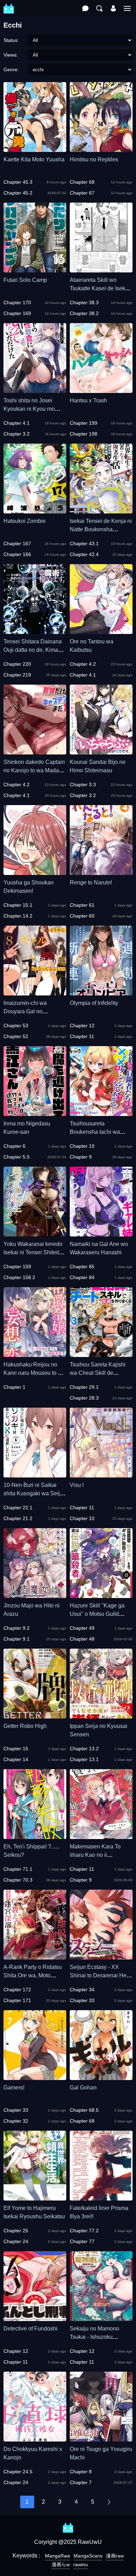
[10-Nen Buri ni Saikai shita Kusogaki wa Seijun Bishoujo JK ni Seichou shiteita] (35, 1474)
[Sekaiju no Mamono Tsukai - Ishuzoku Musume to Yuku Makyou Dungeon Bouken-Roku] (101, 2318)
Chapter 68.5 (84, 2110)
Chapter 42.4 (84, 554)
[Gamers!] (35, 2077)
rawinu (81, 2564)
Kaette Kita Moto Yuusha (34, 159)
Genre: (11, 70)
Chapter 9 (81, 1157)
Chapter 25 (16, 2231)
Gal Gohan (83, 2088)
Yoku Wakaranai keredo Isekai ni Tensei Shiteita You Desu (33, 1252)
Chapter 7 (81, 2482)
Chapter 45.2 (18, 193)
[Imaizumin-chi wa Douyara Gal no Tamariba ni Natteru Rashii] (35, 992)
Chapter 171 (17, 2000)
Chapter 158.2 (19, 1277)
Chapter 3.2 (17, 434)
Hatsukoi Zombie (25, 521)
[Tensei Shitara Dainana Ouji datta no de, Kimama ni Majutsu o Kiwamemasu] (35, 631)
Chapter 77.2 (84, 2231)
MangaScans (88, 2556)
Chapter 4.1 (17, 423)
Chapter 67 (82, 193)
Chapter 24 (16, 2241)
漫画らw (61, 2564)
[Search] (99, 8)
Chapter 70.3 (18, 1880)
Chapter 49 (82, 1628)
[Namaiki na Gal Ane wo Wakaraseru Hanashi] (101, 1233)
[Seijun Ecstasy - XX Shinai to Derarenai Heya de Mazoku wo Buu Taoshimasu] (101, 1956)
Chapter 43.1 (84, 543)
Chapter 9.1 (17, 1639)
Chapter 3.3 (83, 785)
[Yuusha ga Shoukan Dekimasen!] (35, 872)
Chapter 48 (82, 1639)
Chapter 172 (17, 1990)
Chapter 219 (17, 675)
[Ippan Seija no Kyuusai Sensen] (101, 1715)
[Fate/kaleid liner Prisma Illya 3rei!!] (101, 2197)
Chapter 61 (82, 905)
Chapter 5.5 (17, 1157)
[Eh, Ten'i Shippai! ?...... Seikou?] (35, 1836)
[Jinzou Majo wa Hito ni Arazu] (35, 1595)
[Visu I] (101, 1474)
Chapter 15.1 (18, 905)
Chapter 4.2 (83, 664)
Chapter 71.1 (18, 1869)
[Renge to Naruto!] (101, 872)
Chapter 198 (84, 434)
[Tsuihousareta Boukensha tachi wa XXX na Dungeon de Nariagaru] (101, 1113)
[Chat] (85, 8)
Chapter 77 (82, 2241)
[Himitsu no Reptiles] (101, 149)
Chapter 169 (17, 313)
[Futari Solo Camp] (35, 269)
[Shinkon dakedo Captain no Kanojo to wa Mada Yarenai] (35, 751)
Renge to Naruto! (91, 882)
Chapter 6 (14, 1146)
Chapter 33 (82, 2000)
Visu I (77, 1485)
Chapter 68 (82, 182)
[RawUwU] (9, 5)
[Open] (127, 8)
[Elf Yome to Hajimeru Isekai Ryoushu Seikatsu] (35, 2197)
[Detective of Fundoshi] (35, 2318)
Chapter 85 (82, 1267)
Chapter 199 (84, 423)
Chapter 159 (17, 1267)
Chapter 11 (82, 1036)
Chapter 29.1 (84, 1387)
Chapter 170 (17, 302)
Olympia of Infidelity (94, 1003)
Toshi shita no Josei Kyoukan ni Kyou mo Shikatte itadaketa (29, 409)
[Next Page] (109, 2502)
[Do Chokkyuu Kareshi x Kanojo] (35, 2438)
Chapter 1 (14, 1387)
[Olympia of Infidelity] (101, 992)
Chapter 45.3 (18, 182)
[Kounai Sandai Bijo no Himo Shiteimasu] (101, 751)
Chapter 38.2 (84, 313)
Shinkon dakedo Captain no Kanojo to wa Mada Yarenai (34, 770)
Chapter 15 (16, 1749)
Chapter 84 (82, 1277)
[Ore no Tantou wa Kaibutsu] (101, 631)
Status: (11, 40)
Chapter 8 (81, 2472)
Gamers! (14, 2088)
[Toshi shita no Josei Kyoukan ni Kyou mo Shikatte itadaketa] (35, 390)
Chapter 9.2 (17, 1628)
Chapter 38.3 (84, 302)
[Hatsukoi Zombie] (35, 510)
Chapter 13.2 (84, 1749)
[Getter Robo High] (35, 1715)
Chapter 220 (17, 664)
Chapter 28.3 (84, 1398)
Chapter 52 (16, 1036)
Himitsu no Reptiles (94, 159)
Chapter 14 (16, 1759)
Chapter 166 (17, 554)
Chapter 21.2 (18, 1518)
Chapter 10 (82, 1146)
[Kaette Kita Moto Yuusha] (35, 149)
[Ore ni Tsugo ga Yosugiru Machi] (101, 2438)
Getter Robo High (25, 1726)
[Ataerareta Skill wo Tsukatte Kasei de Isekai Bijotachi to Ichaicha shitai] (101, 269)
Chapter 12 (82, 1026)
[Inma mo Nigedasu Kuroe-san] (35, 1113)
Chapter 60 (82, 916)
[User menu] (113, 8)
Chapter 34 (82, 1990)
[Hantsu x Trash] (101, 390)
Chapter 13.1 (84, 1759)
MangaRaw (58, 2556)
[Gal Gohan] (101, 2077)
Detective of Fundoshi (31, 2329)
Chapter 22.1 (18, 1508)
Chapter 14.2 (18, 916)
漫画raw (115, 2556)
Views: (11, 55)
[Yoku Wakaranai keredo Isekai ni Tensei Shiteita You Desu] (35, 1233)
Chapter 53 (16, 1026)
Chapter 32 (16, 2121)
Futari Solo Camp (25, 280)
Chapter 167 (17, 543)
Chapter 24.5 (18, 2472)
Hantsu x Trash (88, 400)
